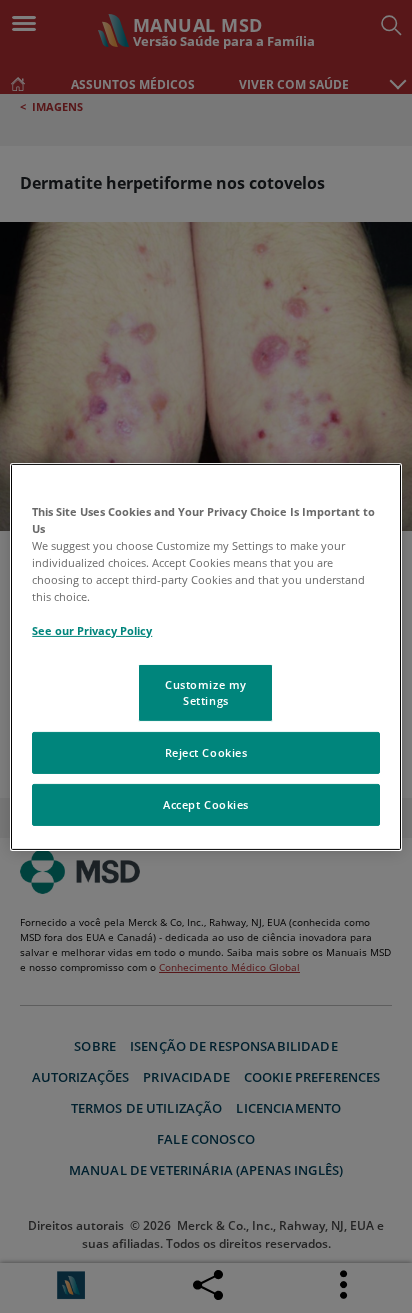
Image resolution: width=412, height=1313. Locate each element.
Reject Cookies (206, 752)
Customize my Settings (206, 692)
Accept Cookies (206, 804)
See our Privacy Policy (92, 630)
